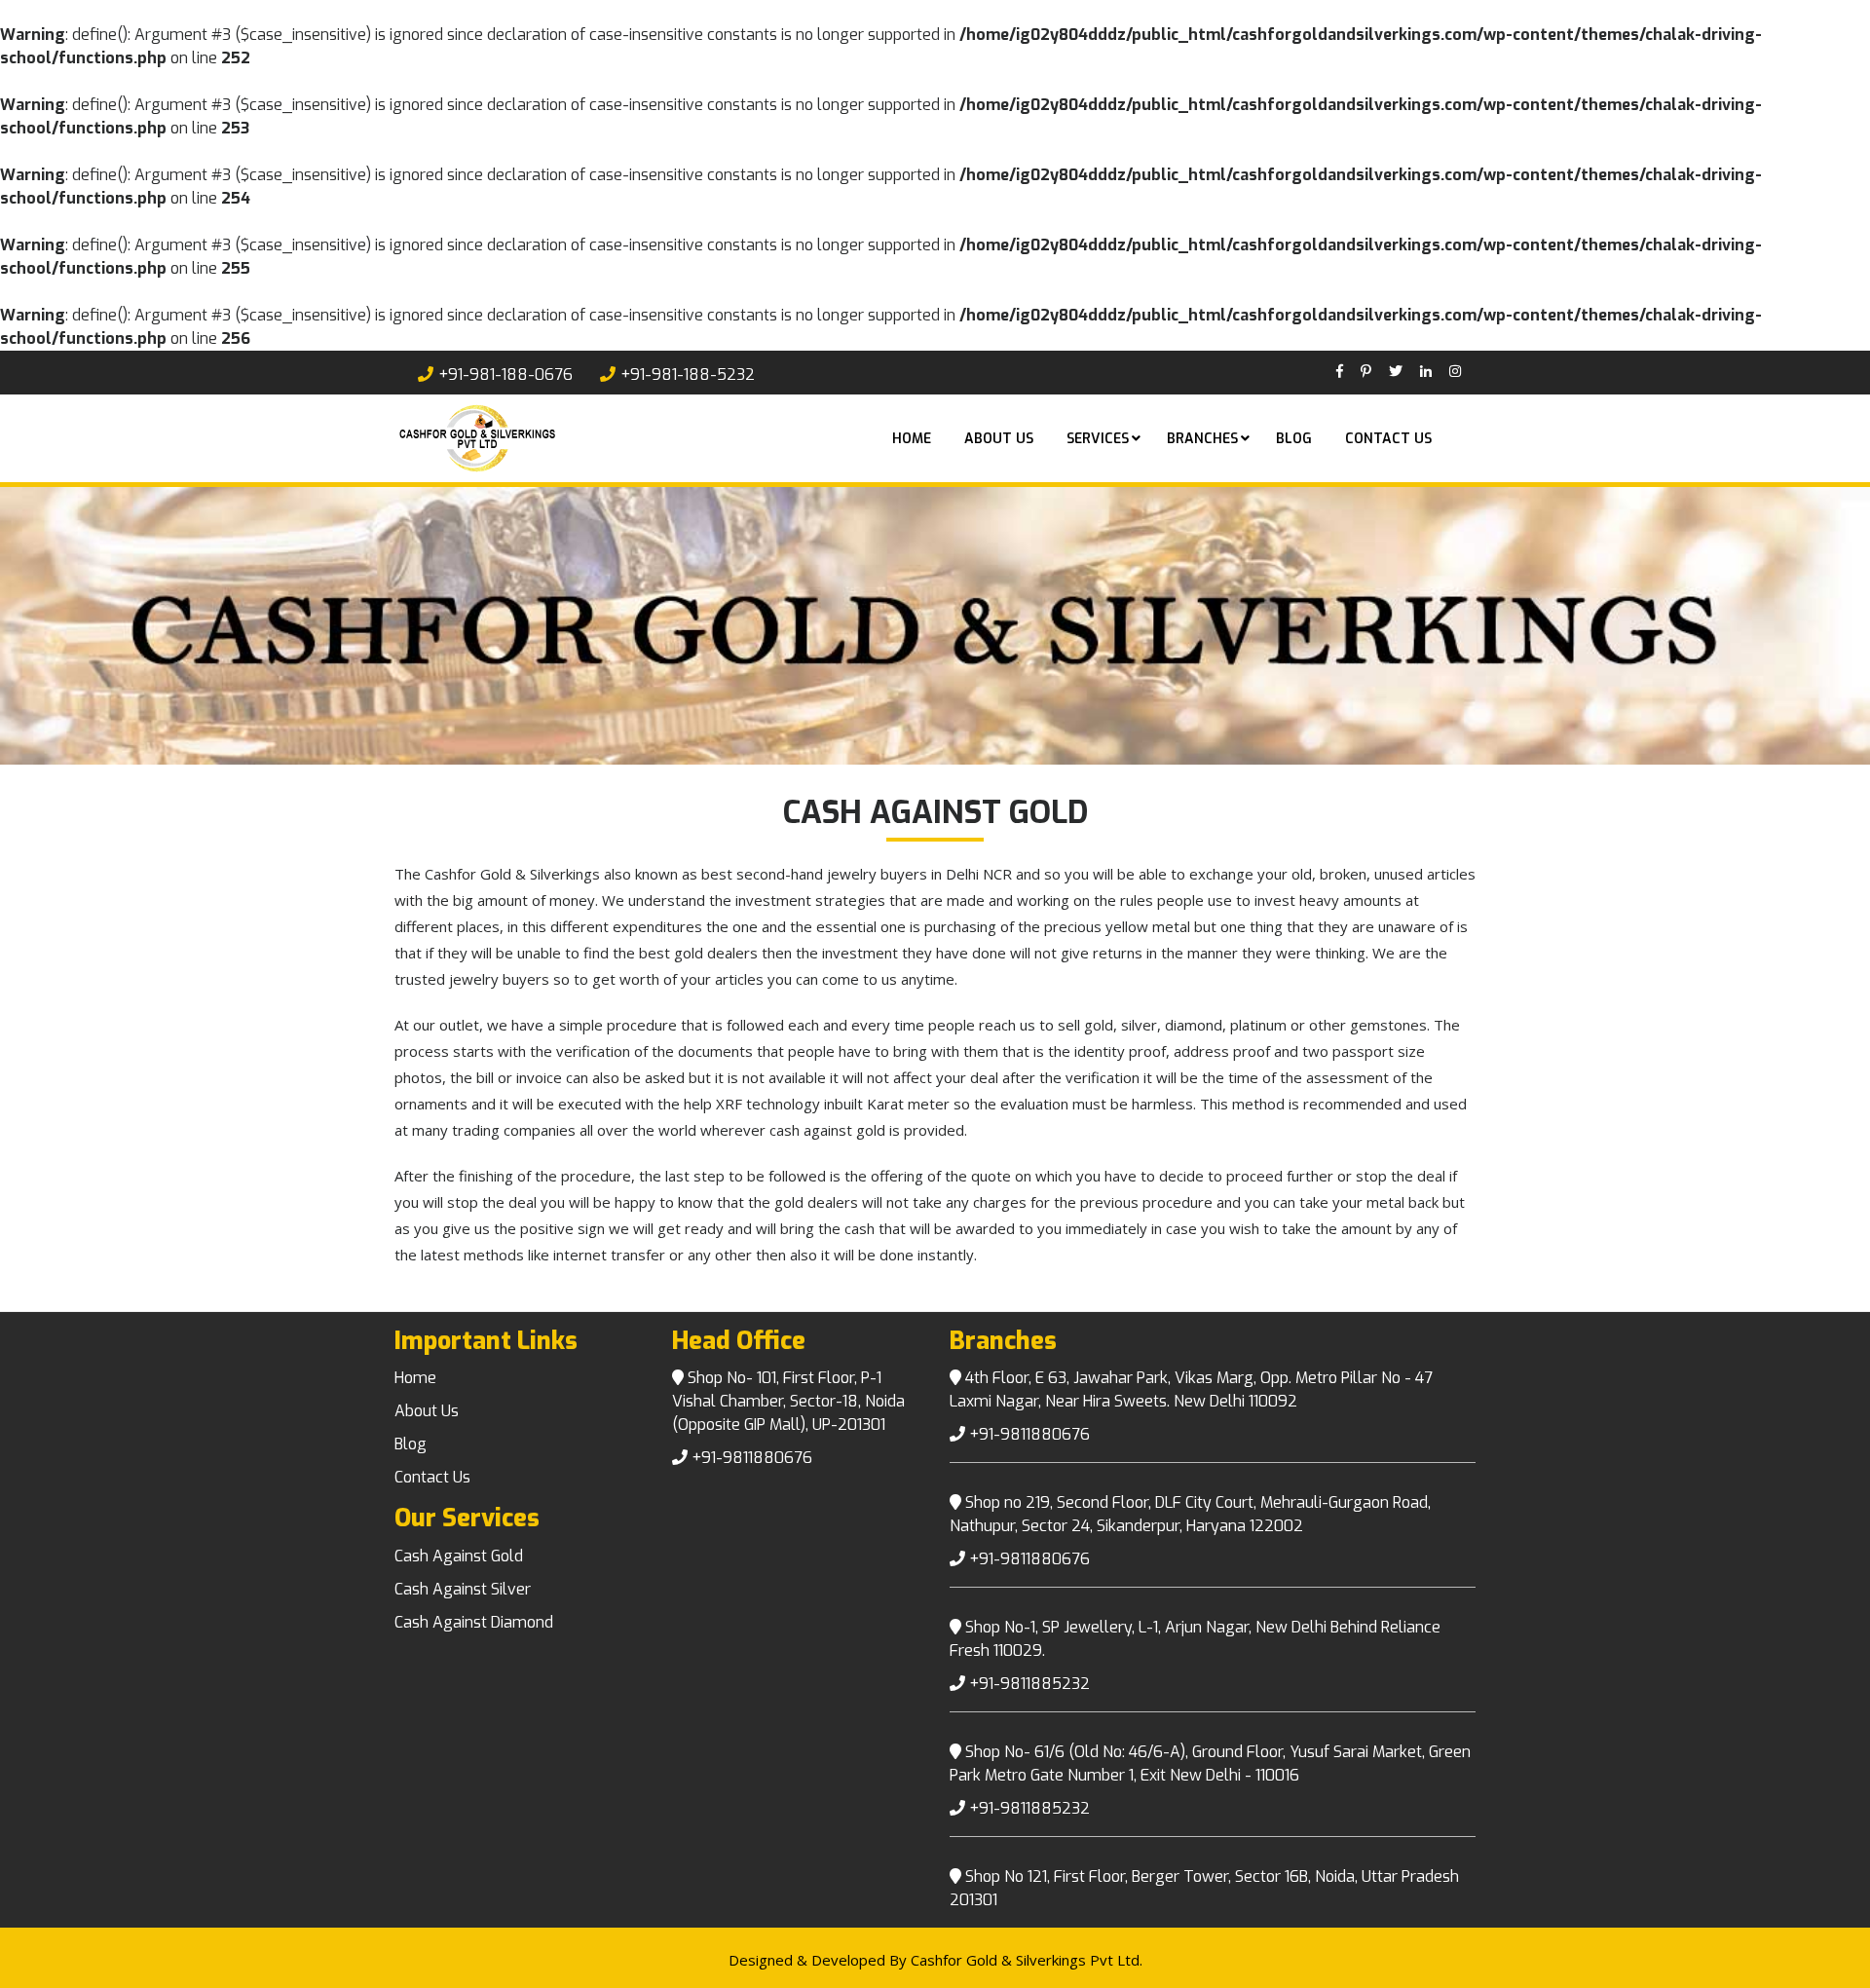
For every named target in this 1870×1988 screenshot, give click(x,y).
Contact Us (1388, 439)
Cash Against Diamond (474, 1622)
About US (999, 439)
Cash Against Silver (463, 1589)
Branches (1202, 439)
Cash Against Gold (459, 1556)
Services (1098, 439)
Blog (1294, 439)
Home (912, 439)
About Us (427, 1411)
